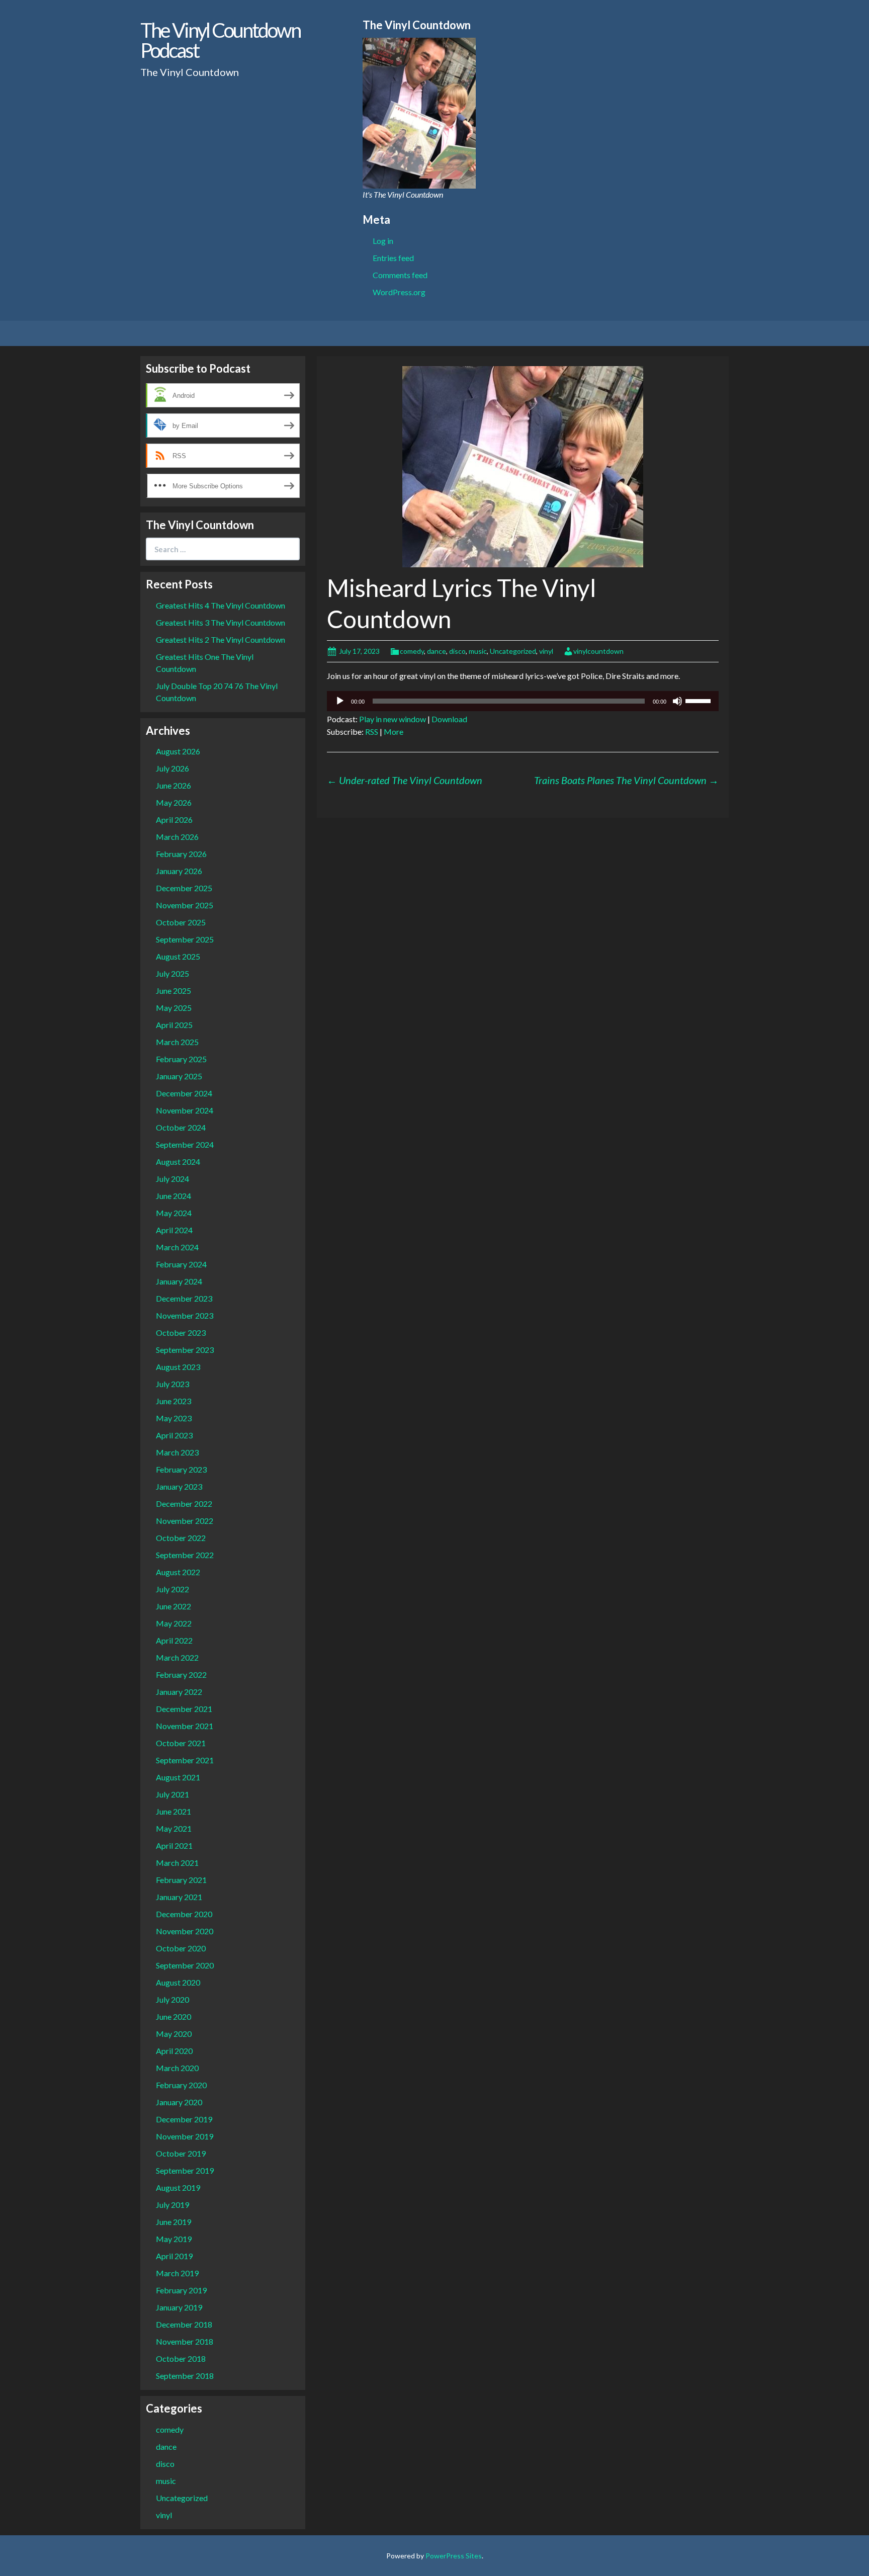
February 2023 (181, 1469)
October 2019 (181, 2153)
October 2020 (181, 1948)
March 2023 (177, 1452)
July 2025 (172, 973)
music (478, 651)
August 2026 (178, 751)
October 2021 (181, 1743)
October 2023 (181, 1333)
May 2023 (174, 1418)
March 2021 (177, 1863)
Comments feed (400, 275)
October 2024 (181, 1127)
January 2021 (179, 1897)
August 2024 (178, 1162)
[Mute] (677, 701)
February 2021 (181, 1880)
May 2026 (174, 802)
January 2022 (179, 1692)
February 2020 (181, 2085)
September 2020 (185, 1965)
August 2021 (178, 1777)
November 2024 (185, 1110)
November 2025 (185, 905)
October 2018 (181, 2358)
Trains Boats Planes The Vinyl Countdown (626, 780)
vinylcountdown (598, 651)
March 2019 (177, 2273)
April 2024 (174, 1230)
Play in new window (393, 719)
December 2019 (184, 2119)
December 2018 (184, 2324)
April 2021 (174, 1845)
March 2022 (177, 1657)
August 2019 (178, 2187)
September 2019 (185, 2170)
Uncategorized (513, 651)
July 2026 (172, 768)
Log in (383, 241)
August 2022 (178, 1572)
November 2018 (185, 2341)
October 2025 (181, 922)
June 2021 (173, 1811)
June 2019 (173, 2222)
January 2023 (179, 1486)
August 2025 (178, 956)
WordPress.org (399, 292)
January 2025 (179, 1076)
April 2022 (174, 1640)
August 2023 (178, 1367)
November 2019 (185, 2136)
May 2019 (174, 2239)
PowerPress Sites (454, 2556)
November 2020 (185, 1931)
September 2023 (185, 1350)
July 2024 (172, 1179)
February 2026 (181, 854)
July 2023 (172, 1384)
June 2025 (173, 991)
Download (449, 719)
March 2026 (177, 837)
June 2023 (173, 1401)
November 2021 (185, 1726)
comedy (412, 651)
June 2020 (173, 2016)
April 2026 (174, 820)
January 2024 (179, 1281)
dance (437, 651)
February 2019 (181, 2290)
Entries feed (393, 258)
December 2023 (184, 1298)
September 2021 (185, 1760)
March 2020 (177, 2068)
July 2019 (172, 2205)
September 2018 (185, 2376)
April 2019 (174, 2256)
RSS (372, 732)
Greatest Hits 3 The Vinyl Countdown (221, 622)
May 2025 (174, 1008)
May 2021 (174, 1828)
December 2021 (184, 1709)
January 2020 (179, 2102)
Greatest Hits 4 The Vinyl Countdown (221, 605)
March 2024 (177, 1247)
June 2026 (173, 785)
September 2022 (185, 1555)
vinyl (546, 651)
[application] (523, 701)
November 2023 (185, 1315)
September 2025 (185, 939)
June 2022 (173, 1606)
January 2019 (179, 2307)
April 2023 (174, 1435)
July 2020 (172, 1999)
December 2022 (184, 1504)
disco (457, 651)
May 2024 (174, 1213)
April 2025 (174, 1025)
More (394, 732)
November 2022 (185, 1521)
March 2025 (177, 1042)
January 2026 (179, 871)
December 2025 (184, 888)
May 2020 (174, 2034)
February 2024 (181, 1264)
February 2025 (181, 1059)
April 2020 (174, 2051)
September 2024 (185, 1144)
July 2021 (172, 1794)
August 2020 (178, 1982)
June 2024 (173, 1196)
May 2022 (174, 1623)
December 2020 (184, 1914)
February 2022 (181, 1675)
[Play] (340, 701)
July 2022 (172, 1589)
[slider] (700, 700)
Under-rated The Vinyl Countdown (405, 780)
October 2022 (181, 1538)
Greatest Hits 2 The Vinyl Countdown (221, 639)
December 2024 (184, 1093)
